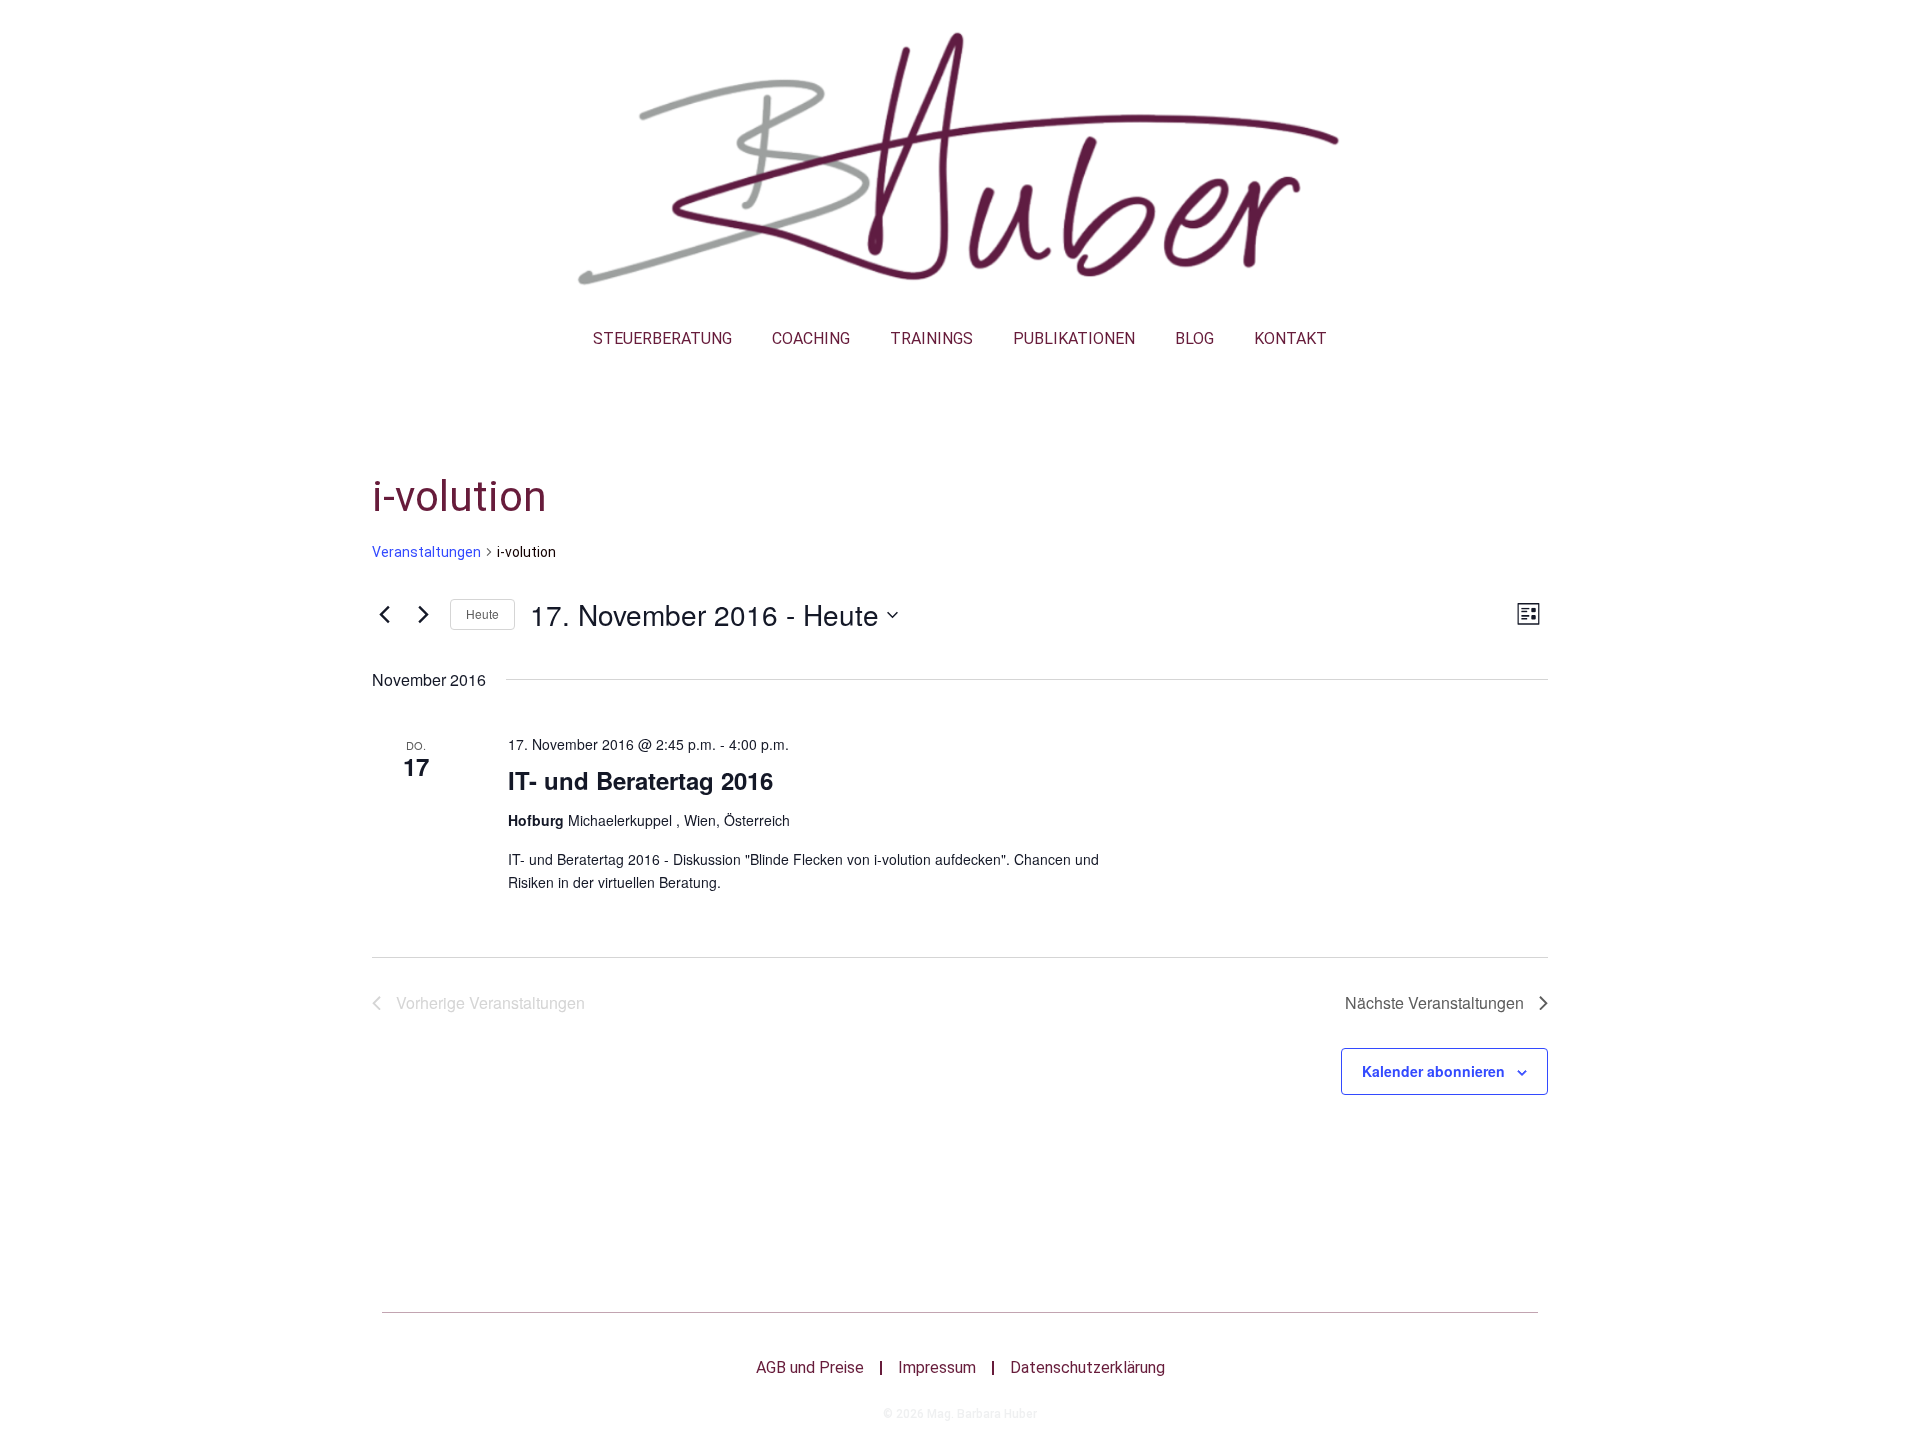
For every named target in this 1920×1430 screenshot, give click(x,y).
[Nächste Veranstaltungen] (423, 615)
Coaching (811, 338)
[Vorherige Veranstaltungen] (384, 615)
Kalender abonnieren (1433, 1071)
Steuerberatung (662, 338)
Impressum (937, 1367)
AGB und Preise (810, 1367)
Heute (482, 613)
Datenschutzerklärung (1087, 1367)
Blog (1194, 338)
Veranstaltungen (426, 552)
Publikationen (1074, 338)
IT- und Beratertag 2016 (640, 780)
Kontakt (1290, 338)
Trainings (931, 338)
